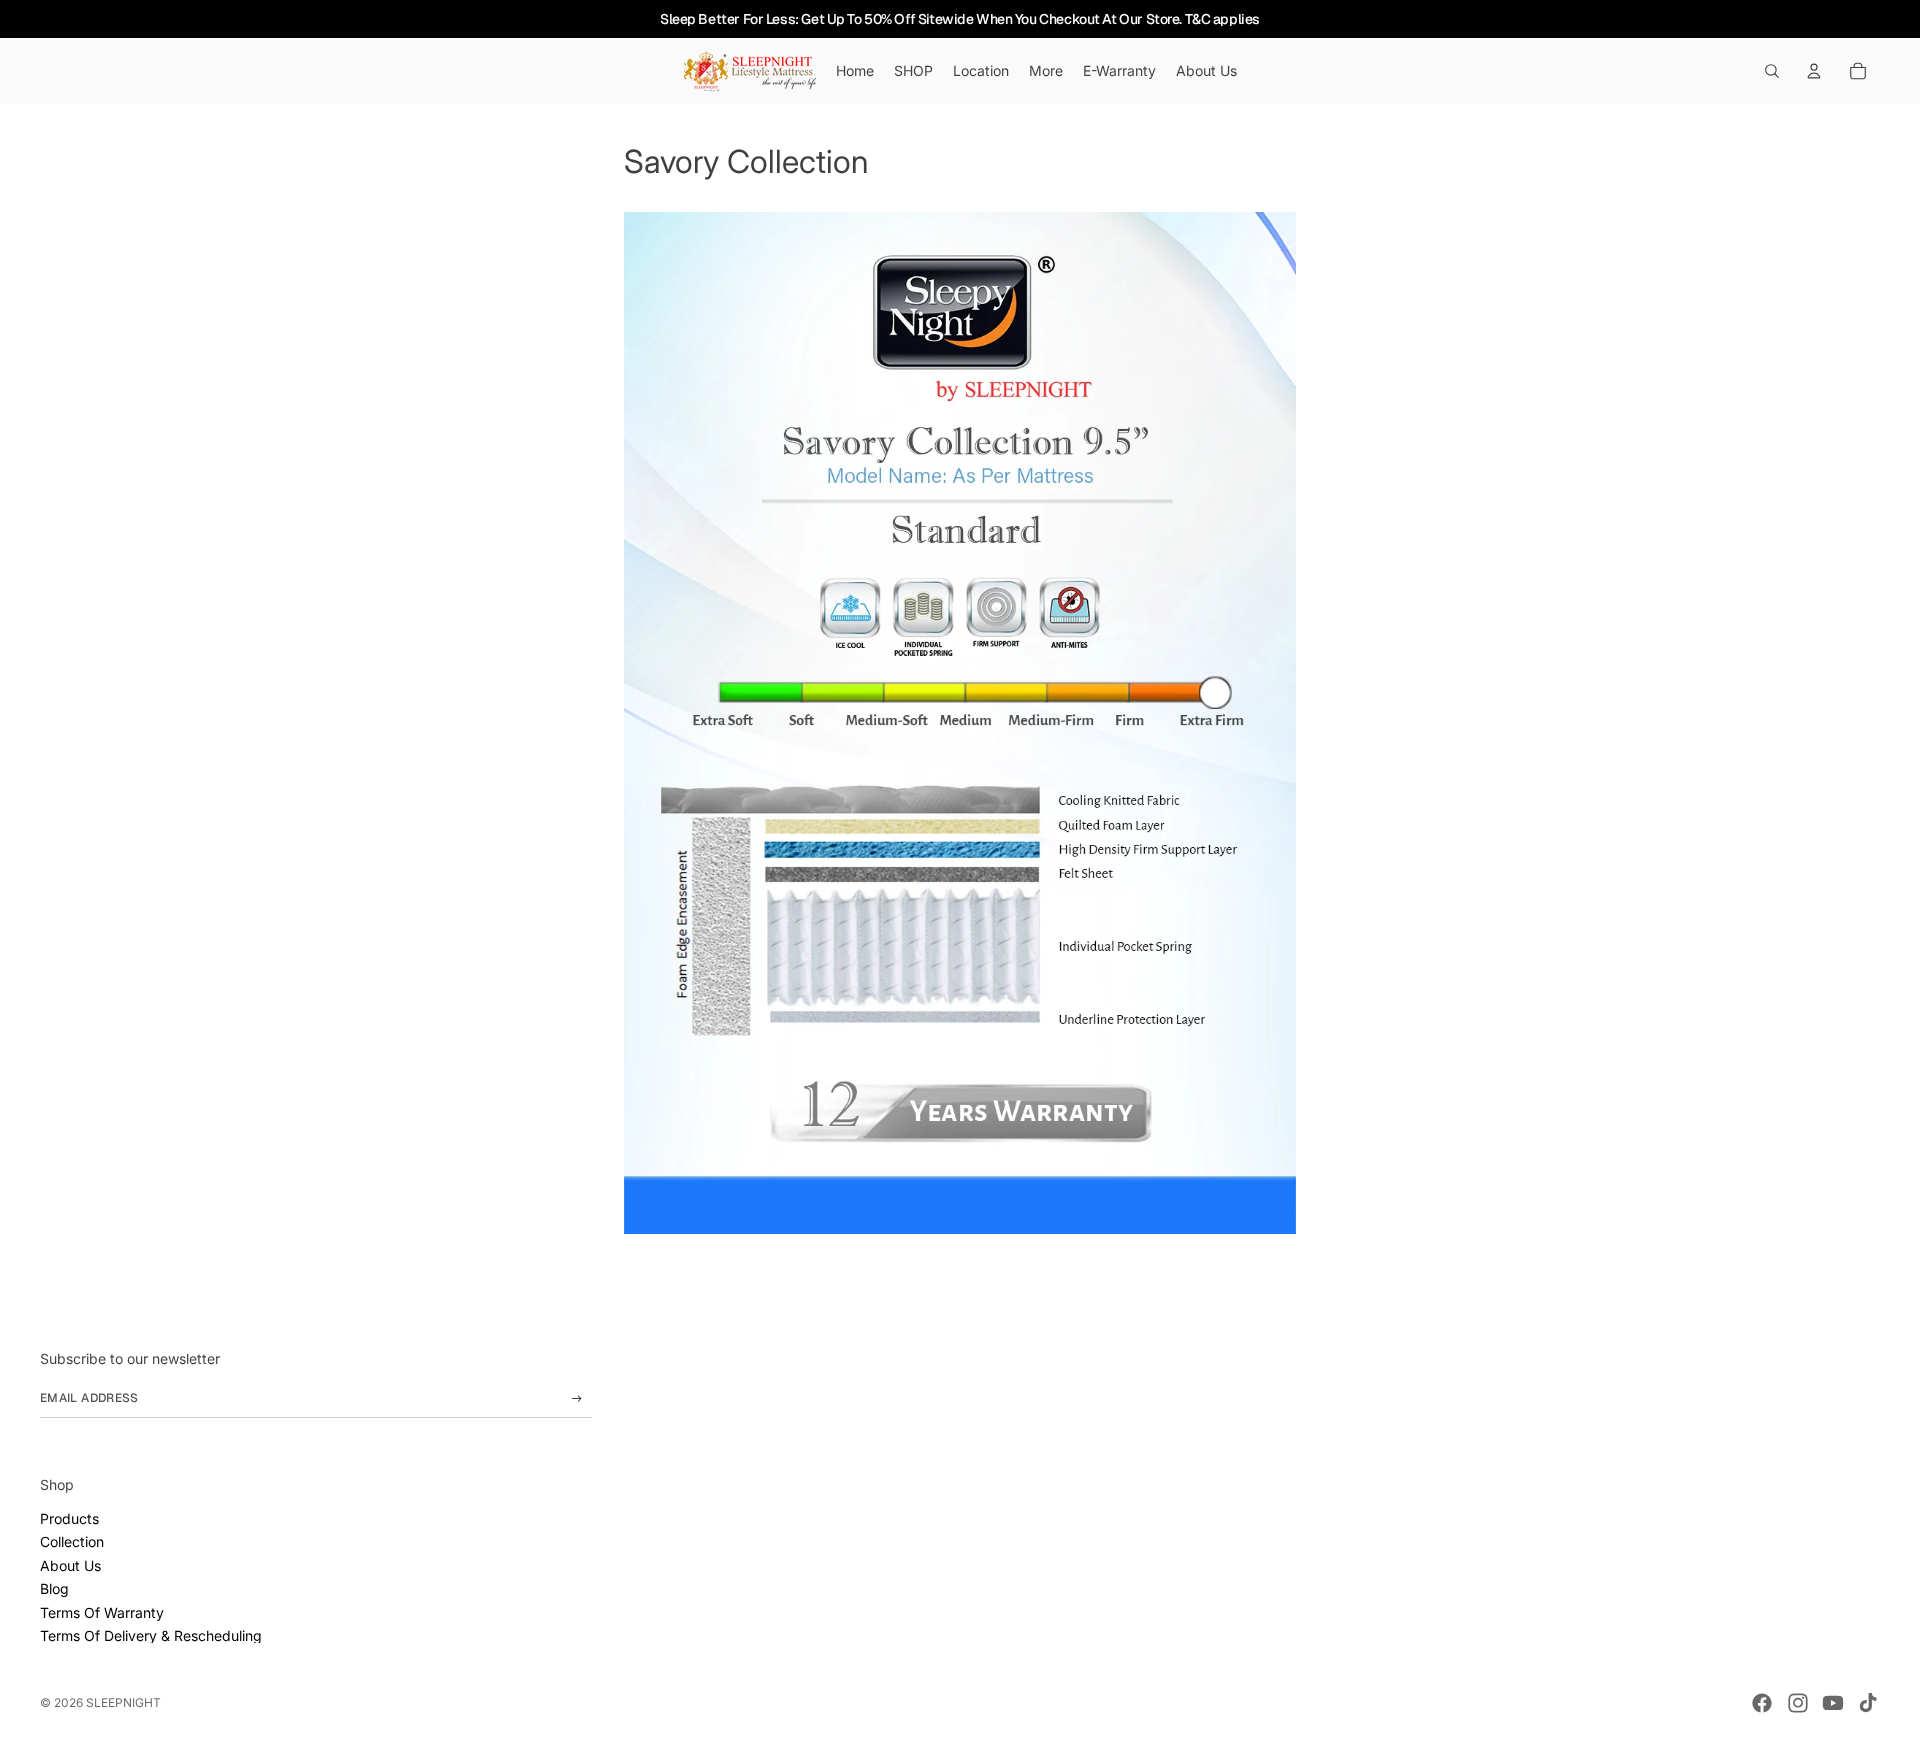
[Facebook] (1762, 1703)
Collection (72, 1541)
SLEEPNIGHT (123, 1702)
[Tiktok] (1868, 1703)
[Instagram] (1798, 1703)
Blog (54, 1588)
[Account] (1814, 71)
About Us (70, 1565)
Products (69, 1518)
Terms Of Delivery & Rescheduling (151, 1635)
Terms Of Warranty (102, 1612)
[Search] (1772, 71)
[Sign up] (577, 1399)
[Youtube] (1833, 1703)
